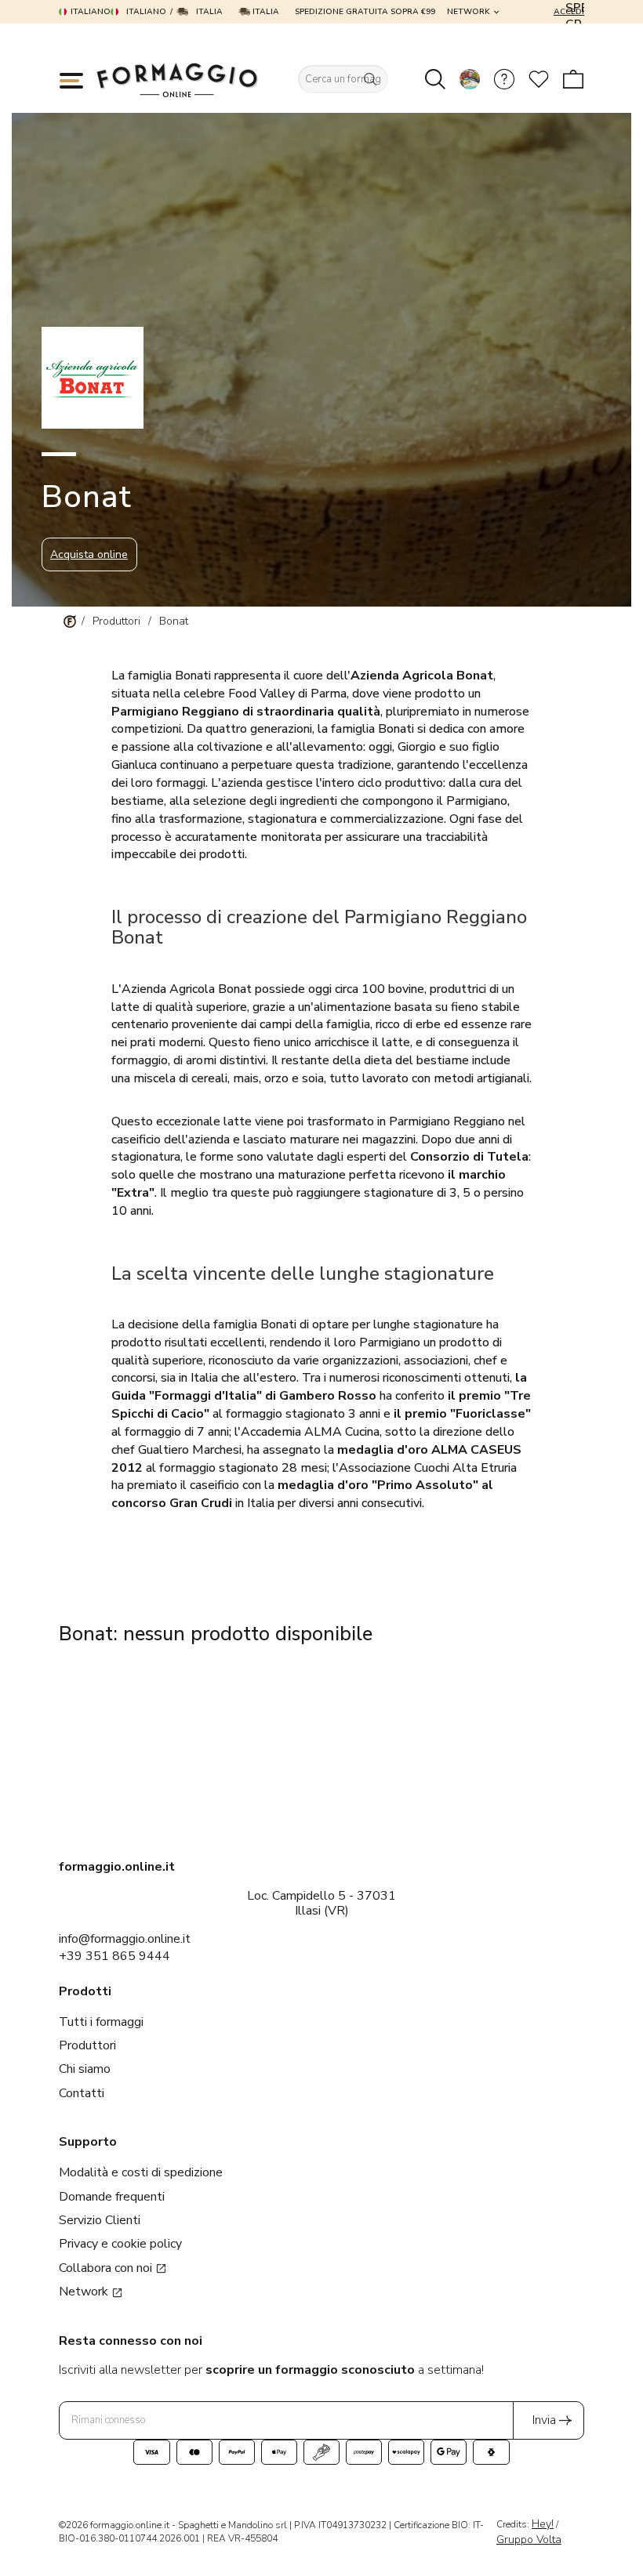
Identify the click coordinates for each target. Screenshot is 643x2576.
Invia (544, 2420)
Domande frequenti (112, 2197)
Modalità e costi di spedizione (141, 2172)
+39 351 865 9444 (114, 1956)
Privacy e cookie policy (120, 2244)
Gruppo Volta (529, 2540)
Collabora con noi (107, 2268)
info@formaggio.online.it (125, 1939)
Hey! (543, 2524)
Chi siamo (85, 2069)
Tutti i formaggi (101, 2022)
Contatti (82, 2093)
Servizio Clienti (100, 2220)
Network (469, 12)
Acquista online (89, 554)
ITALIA (265, 12)
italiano (91, 12)
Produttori (87, 2045)
